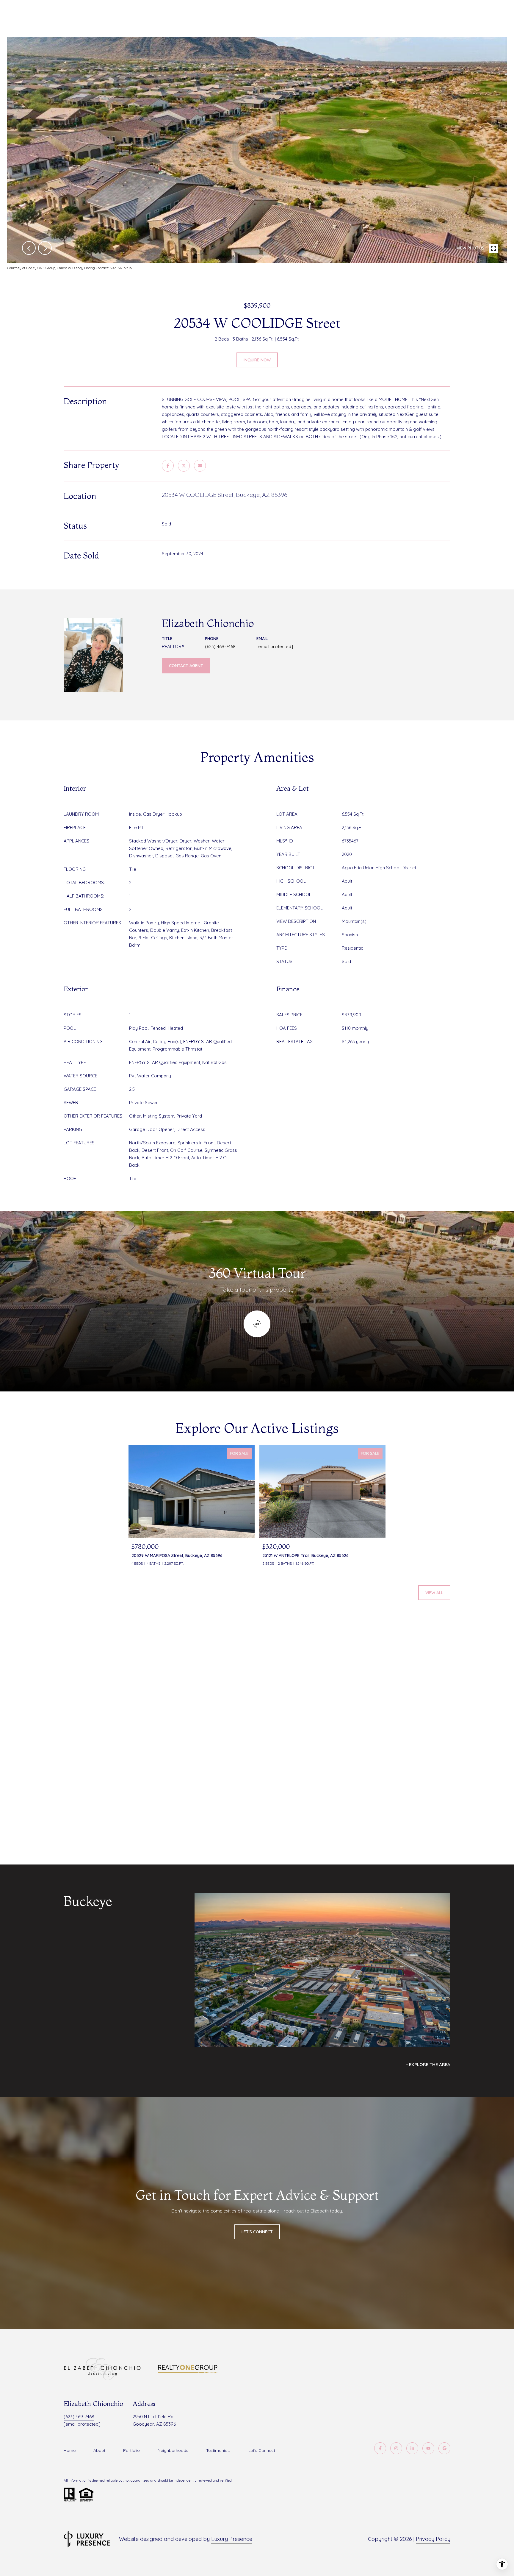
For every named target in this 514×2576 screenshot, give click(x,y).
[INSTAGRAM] (396, 2448)
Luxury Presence (232, 2539)
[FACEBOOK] (380, 2448)
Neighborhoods (173, 2450)
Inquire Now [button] (257, 360)
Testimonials (218, 2450)
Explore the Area (430, 2064)
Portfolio (131, 2450)
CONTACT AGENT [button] (186, 666)
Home (70, 2450)
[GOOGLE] (444, 2448)
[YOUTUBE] (428, 2448)
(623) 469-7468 (220, 646)
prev (29, 248)
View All (434, 1593)
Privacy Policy (433, 2539)
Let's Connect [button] (257, 2232)
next (45, 248)
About (99, 2450)
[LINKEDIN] (412, 2448)
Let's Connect (262, 2450)
